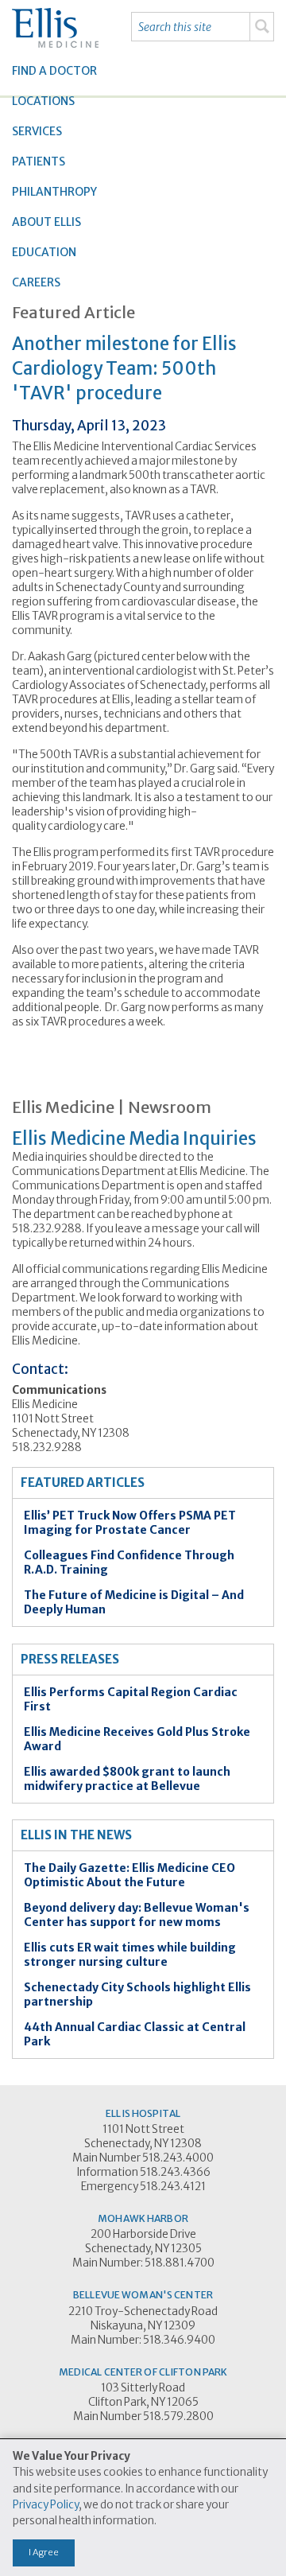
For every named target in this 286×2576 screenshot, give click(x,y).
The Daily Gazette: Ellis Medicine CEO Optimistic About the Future (129, 1875)
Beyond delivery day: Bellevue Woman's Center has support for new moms (137, 1915)
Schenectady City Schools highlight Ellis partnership (137, 1994)
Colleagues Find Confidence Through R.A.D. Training (129, 1562)
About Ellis (46, 222)
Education (44, 252)
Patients (39, 161)
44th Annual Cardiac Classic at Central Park (135, 2034)
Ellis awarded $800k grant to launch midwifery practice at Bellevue (127, 1779)
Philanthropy (54, 192)
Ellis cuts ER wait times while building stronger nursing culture (130, 1955)
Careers (36, 282)
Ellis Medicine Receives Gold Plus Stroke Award (137, 1739)
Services (37, 131)
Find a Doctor (54, 71)
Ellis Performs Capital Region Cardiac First (131, 1699)
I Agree (44, 2552)
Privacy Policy (46, 2505)
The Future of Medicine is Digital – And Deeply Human (134, 1602)
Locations (43, 101)
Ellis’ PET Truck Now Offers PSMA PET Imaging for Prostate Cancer (130, 1523)
